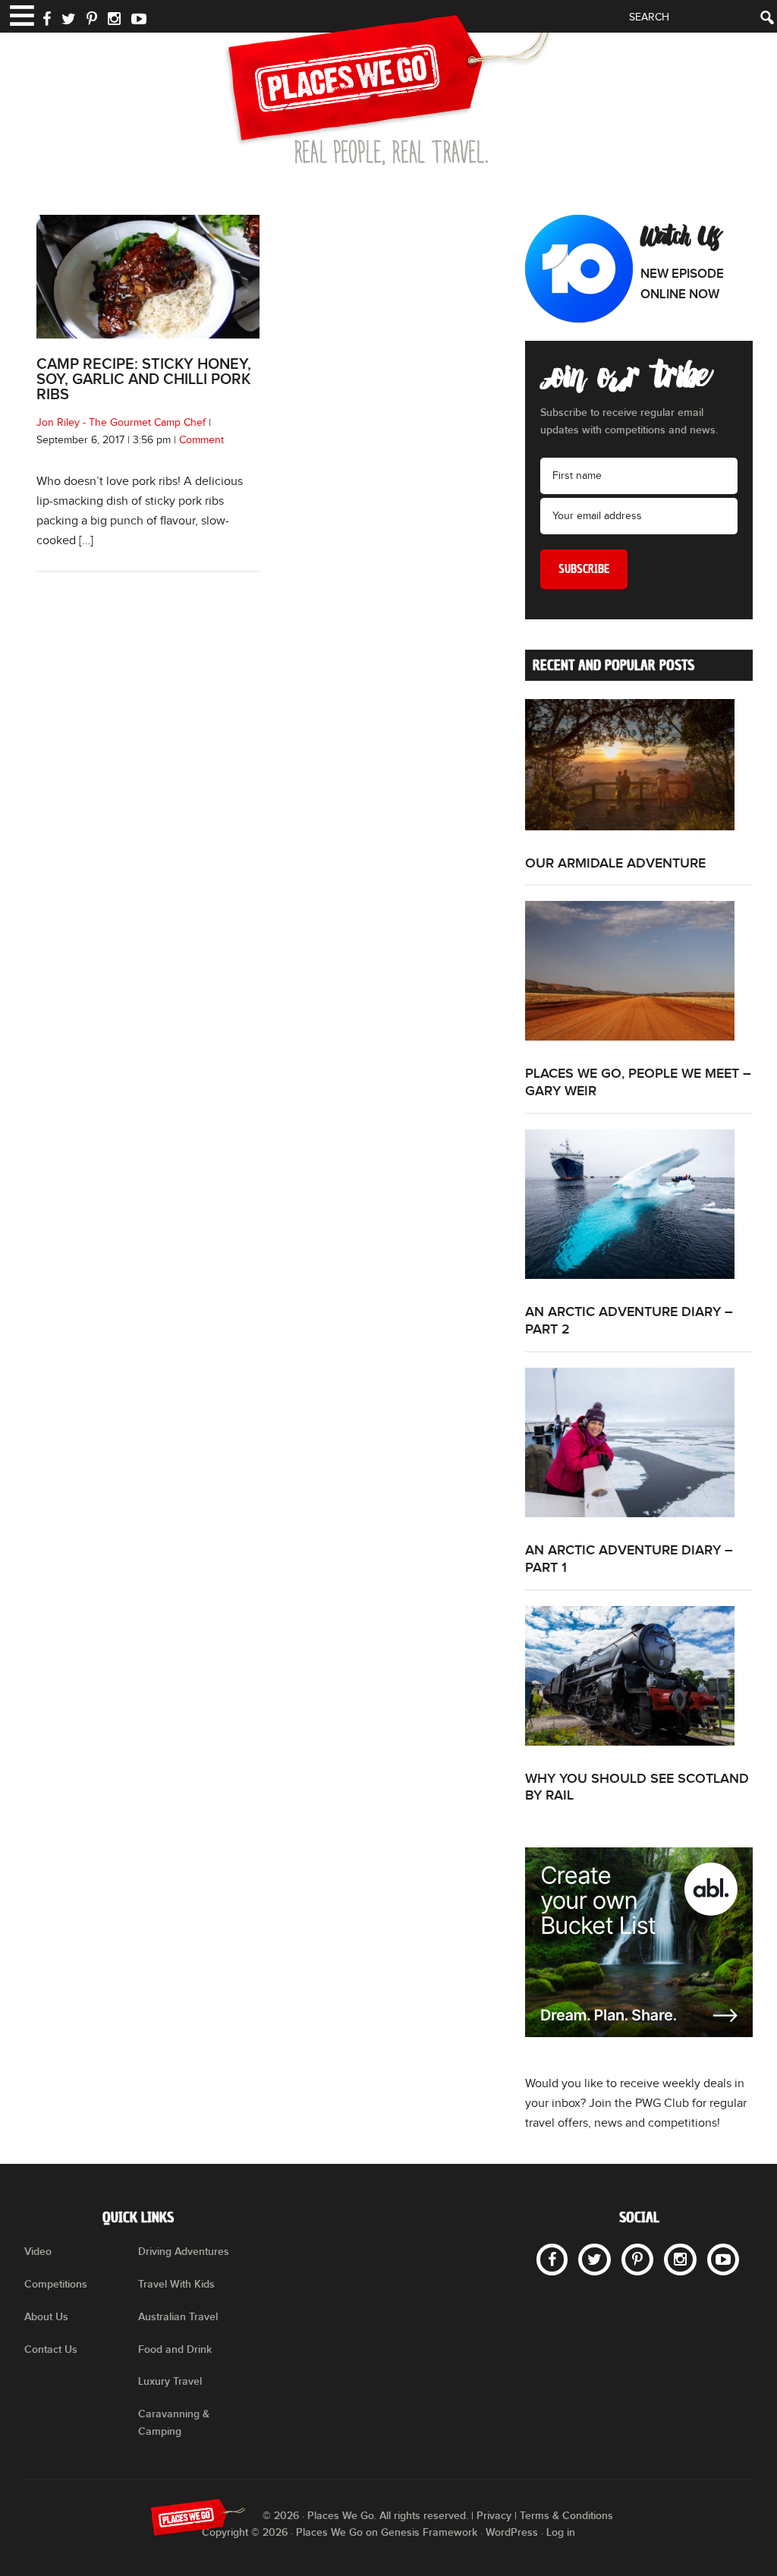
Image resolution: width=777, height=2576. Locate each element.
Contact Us (51, 2349)
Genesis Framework (429, 2532)
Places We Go (388, 90)
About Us (46, 2317)
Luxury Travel (170, 2381)
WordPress (512, 2532)
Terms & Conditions (566, 2516)
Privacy (494, 2516)
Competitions (56, 2284)
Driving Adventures (184, 2252)
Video (38, 2252)
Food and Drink (175, 2349)
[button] (21, 14)
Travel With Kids (176, 2284)
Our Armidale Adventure (615, 863)
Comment (201, 440)
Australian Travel (178, 2317)
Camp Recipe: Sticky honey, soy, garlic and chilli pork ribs (144, 379)
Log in (561, 2532)
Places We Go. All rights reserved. (388, 2516)
